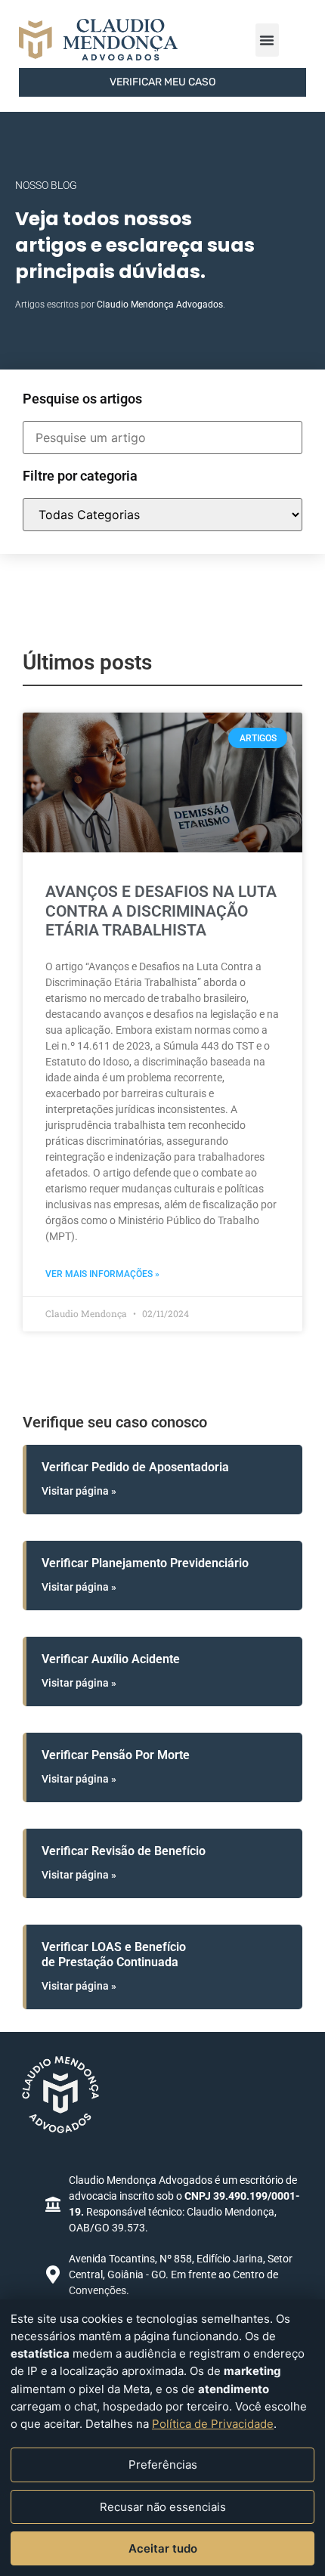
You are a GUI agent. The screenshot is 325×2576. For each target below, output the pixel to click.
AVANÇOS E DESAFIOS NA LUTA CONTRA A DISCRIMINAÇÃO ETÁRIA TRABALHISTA (161, 911)
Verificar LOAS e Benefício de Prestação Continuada (114, 1954)
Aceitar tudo (163, 2548)
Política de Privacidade (213, 2424)
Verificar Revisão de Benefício (124, 1851)
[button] (267, 40)
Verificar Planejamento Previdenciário (145, 1563)
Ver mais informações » (102, 1274)
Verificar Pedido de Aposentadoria (135, 1467)
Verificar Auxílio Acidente (111, 1659)
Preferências (163, 2465)
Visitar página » (79, 1491)
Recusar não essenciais (163, 2507)
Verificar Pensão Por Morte (116, 1755)
